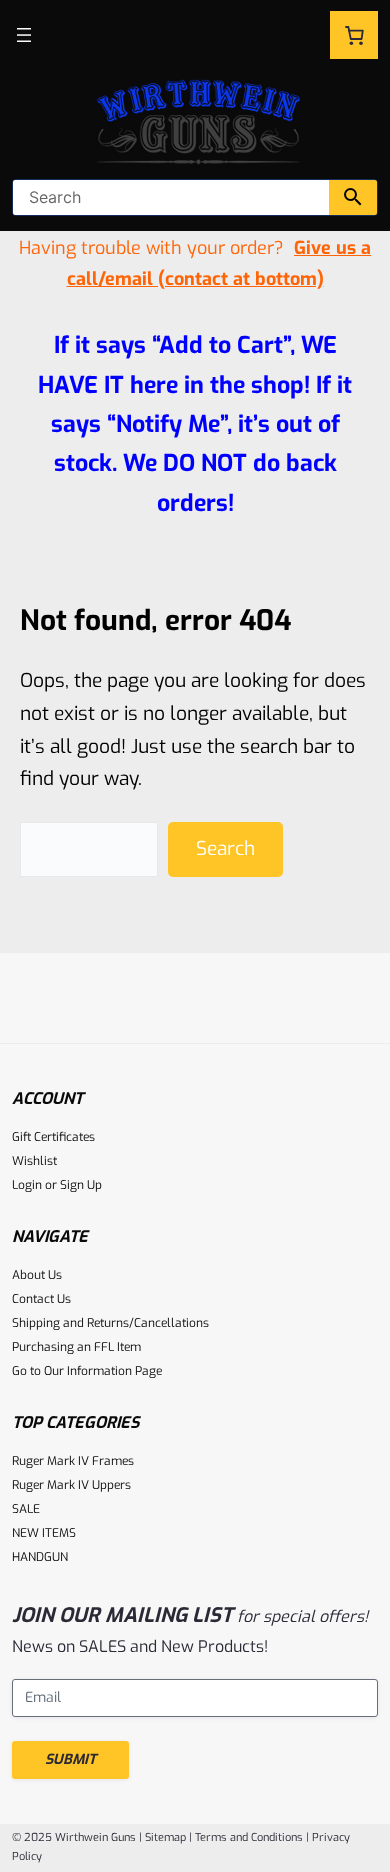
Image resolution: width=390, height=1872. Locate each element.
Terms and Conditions (249, 1837)
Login (27, 1185)
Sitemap (165, 1837)
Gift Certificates (53, 1137)
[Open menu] (24, 35)
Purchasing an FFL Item (76, 1347)
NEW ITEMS (44, 1533)
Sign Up (81, 1185)
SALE (26, 1509)
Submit (70, 1759)
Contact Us (41, 1299)
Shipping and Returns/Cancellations (110, 1323)
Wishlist (34, 1161)
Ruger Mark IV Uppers (71, 1485)
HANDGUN (40, 1557)
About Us (37, 1275)
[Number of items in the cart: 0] (354, 35)
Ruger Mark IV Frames (73, 1461)
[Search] (353, 197)
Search (225, 848)
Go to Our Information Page (87, 1371)
